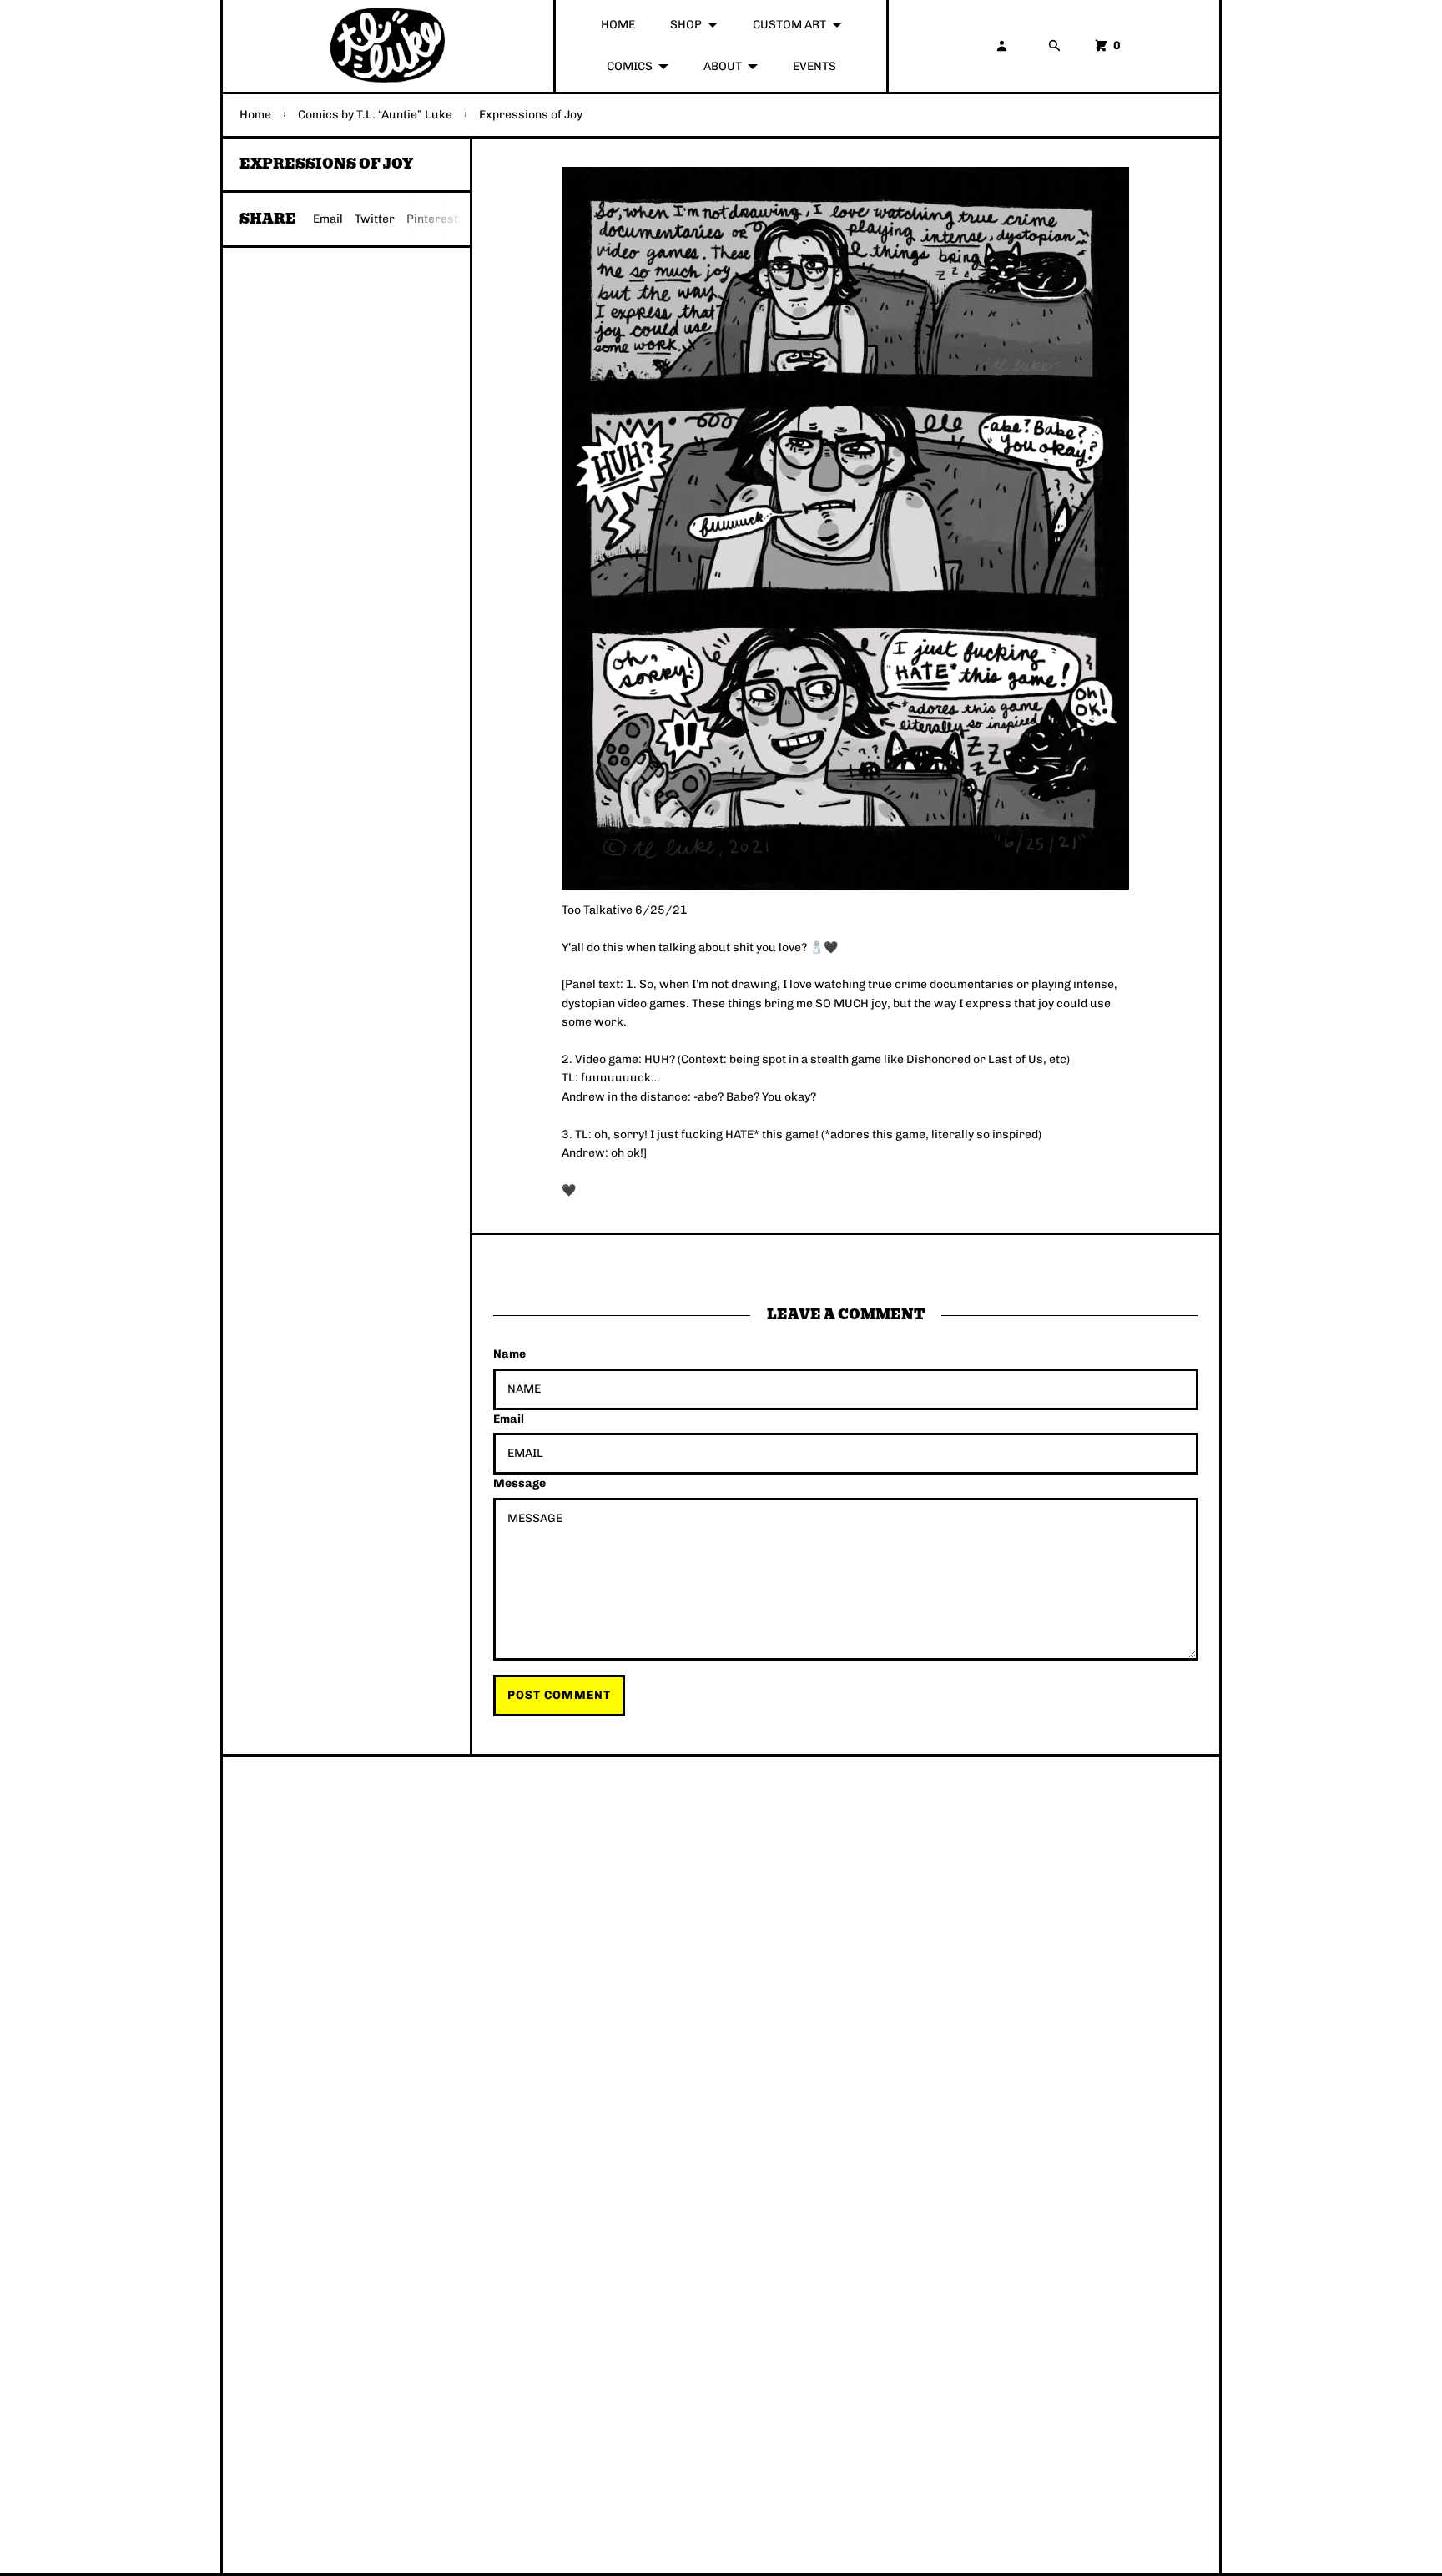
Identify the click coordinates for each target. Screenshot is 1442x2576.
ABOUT (723, 66)
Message (519, 1483)
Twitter (375, 219)
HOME (618, 25)
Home (255, 115)
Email (328, 219)
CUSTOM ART (789, 25)
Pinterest (432, 219)
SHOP (686, 25)
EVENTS (814, 66)
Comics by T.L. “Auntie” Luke (375, 115)
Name (509, 1354)
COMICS (630, 66)
